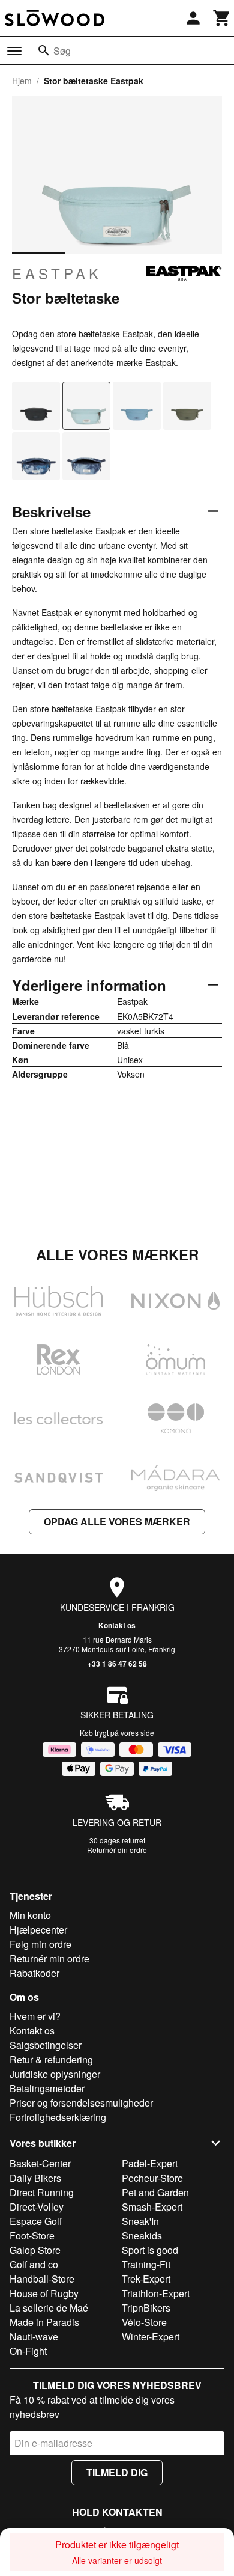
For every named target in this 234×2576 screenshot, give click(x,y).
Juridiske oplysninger (55, 2074)
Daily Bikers (35, 2178)
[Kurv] (222, 18)
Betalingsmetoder (47, 2088)
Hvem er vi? (35, 2016)
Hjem (22, 81)
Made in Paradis (44, 2322)
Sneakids (142, 2236)
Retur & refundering (51, 2059)
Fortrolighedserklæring (58, 2117)
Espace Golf (36, 2221)
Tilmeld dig (117, 2472)
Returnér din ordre (117, 1850)
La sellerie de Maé (49, 2308)
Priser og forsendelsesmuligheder (81, 2103)
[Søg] (44, 50)
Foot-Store (32, 2236)
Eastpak (57, 273)
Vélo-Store (144, 2322)
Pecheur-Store (152, 2178)
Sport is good (150, 2250)
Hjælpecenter (38, 1930)
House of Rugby (44, 2293)
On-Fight (28, 2351)
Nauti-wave (34, 2336)
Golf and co (34, 2264)
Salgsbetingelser (46, 2045)
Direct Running (42, 2192)
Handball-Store (42, 2279)
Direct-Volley (37, 2207)
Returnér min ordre (49, 1958)
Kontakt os (117, 1625)
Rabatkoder (34, 1973)
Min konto (30, 1915)
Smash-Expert (152, 2207)
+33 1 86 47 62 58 (117, 1664)
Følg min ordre (40, 1944)
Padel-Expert (150, 2163)
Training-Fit (146, 2264)
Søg (62, 51)
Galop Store (35, 2250)
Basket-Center (40, 2163)
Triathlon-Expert (156, 2293)
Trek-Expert (146, 2279)
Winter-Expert (151, 2336)
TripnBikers (146, 2308)
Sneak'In (140, 2221)
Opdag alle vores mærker (117, 1521)
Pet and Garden (155, 2192)
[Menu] (14, 51)
